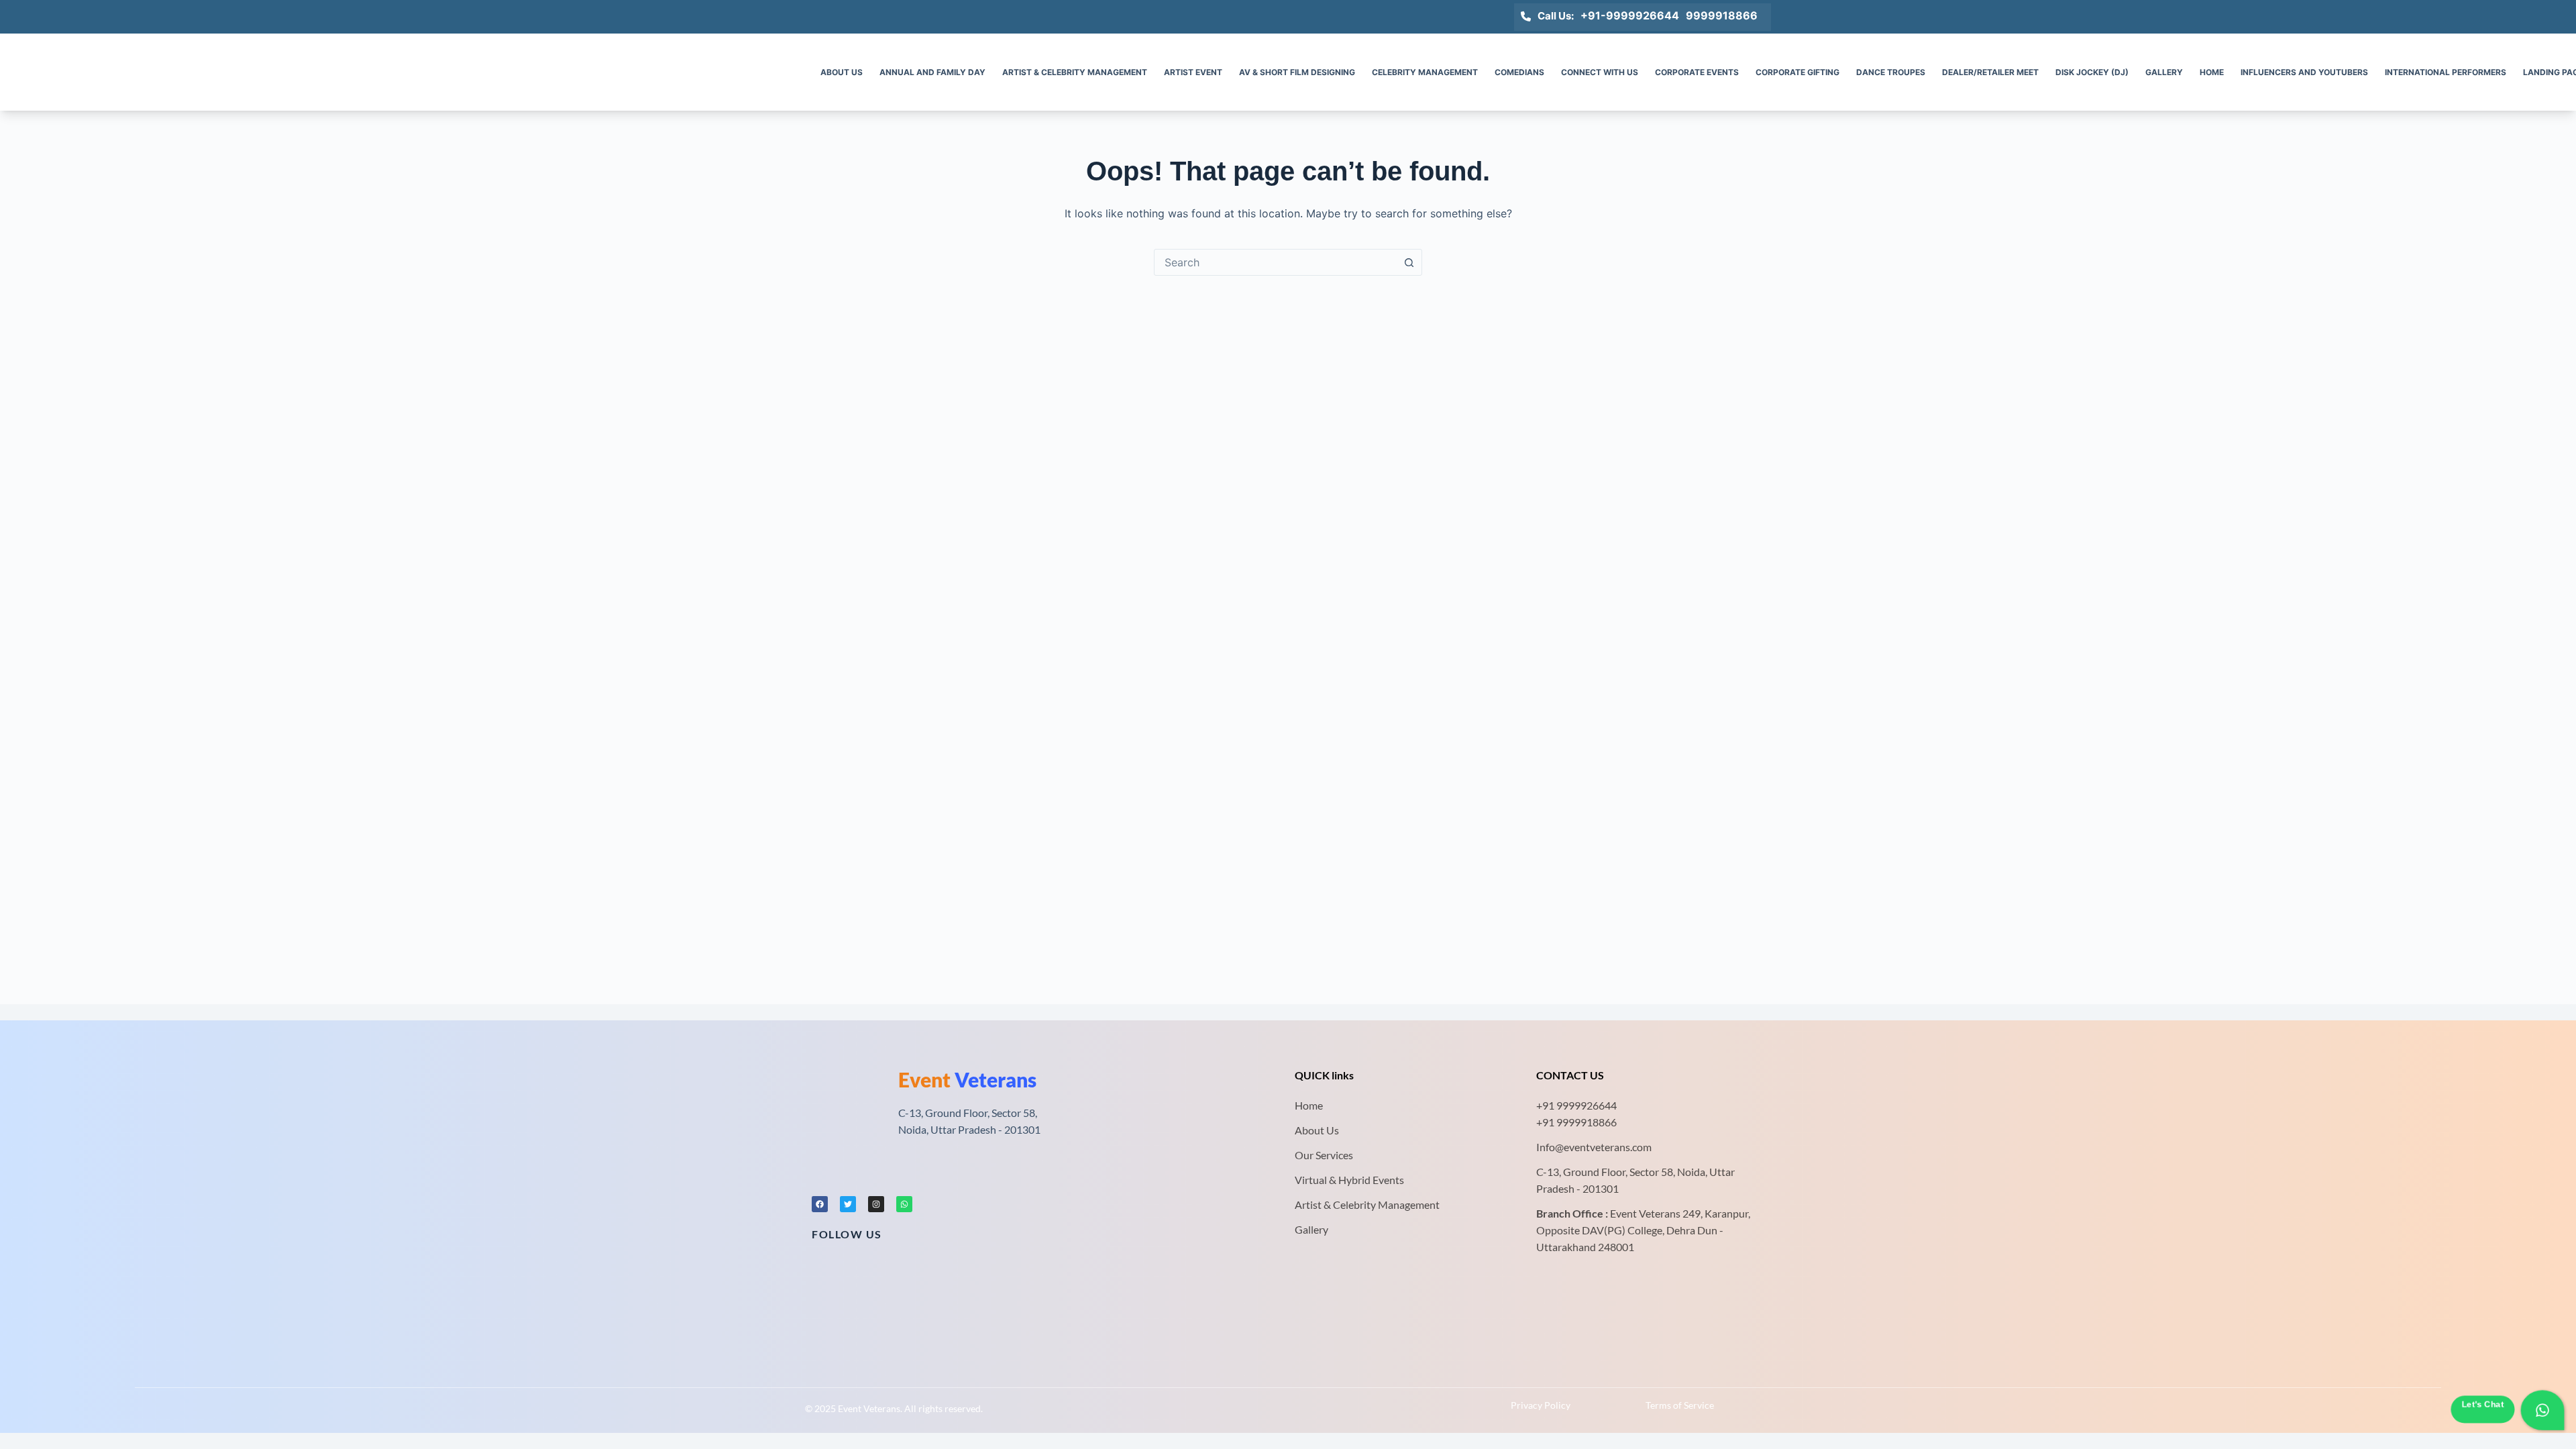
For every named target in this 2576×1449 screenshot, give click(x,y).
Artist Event (1193, 72)
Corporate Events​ (1697, 72)
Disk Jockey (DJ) (2092, 72)
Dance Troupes (1891, 72)
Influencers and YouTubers (2304, 72)
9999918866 (1722, 15)
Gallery (2164, 72)
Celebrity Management (1425, 72)
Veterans (967, 1079)
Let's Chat (2482, 1405)
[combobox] (1275, 262)
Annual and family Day (932, 72)
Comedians (1519, 72)
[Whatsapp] (904, 1204)
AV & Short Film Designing (1297, 72)
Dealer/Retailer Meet (1990, 72)
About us (842, 72)
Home (2212, 72)
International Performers (2446, 72)
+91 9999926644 (1576, 1105)
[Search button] (1409, 262)
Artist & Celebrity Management (1075, 72)
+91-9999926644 (1630, 15)
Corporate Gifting (1797, 72)
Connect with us (1600, 72)
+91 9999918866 (1576, 1122)
